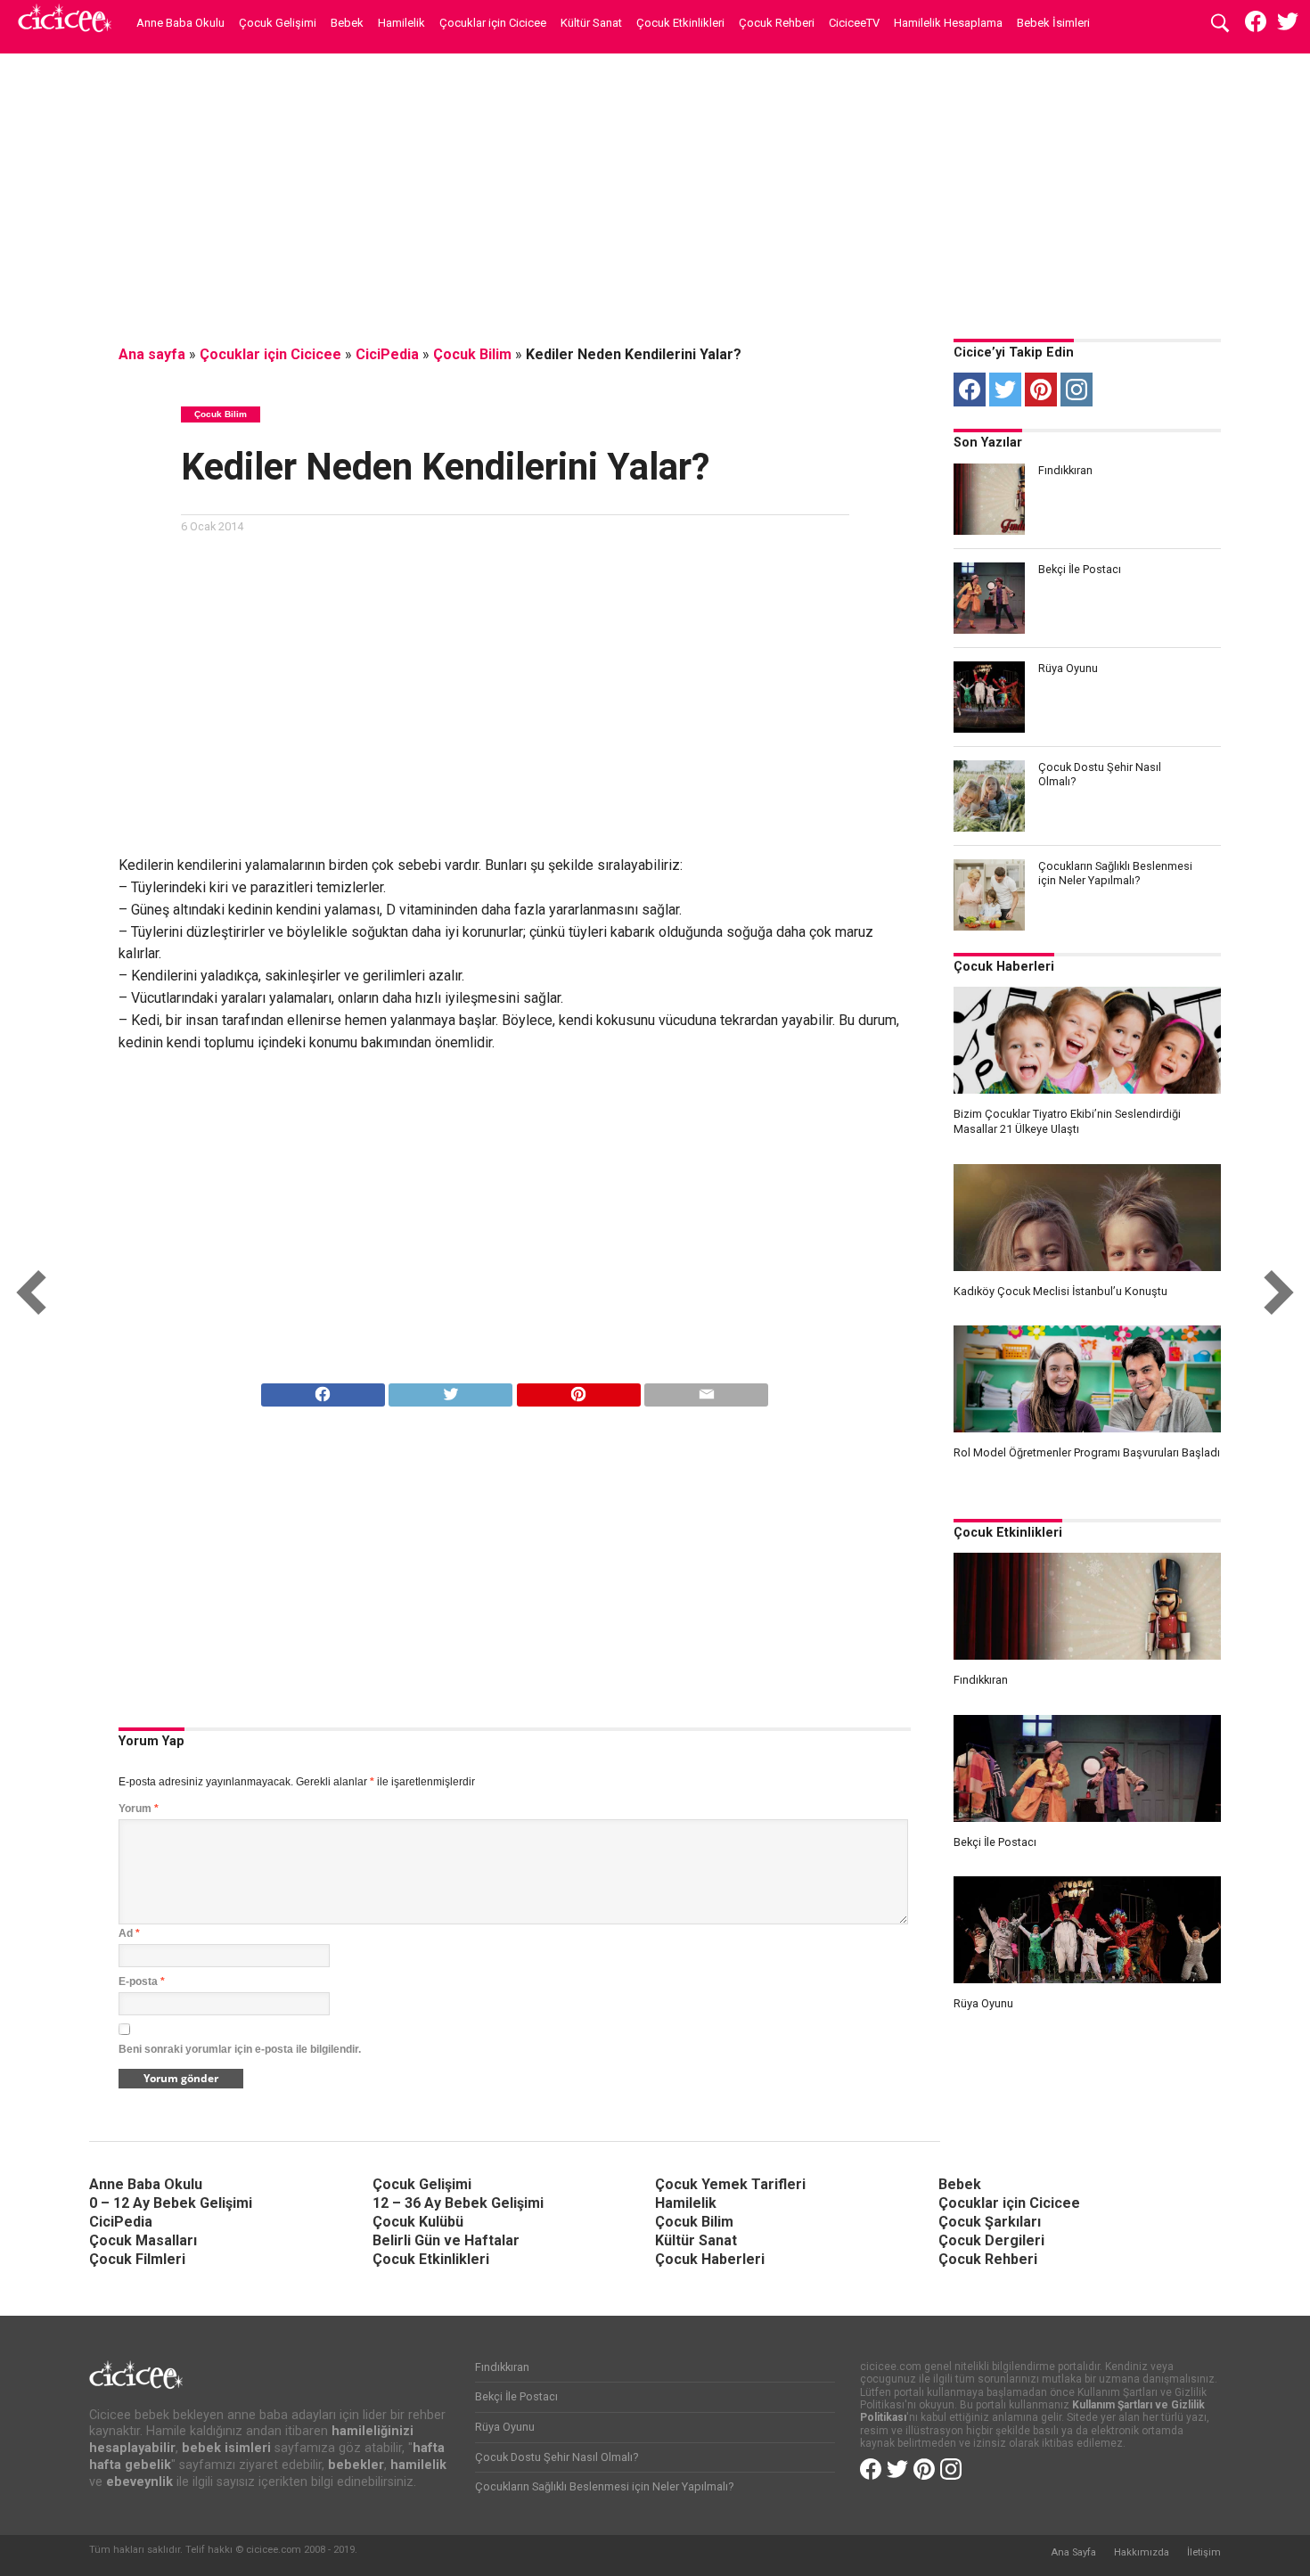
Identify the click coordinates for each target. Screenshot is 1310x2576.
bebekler (356, 2465)
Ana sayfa (152, 354)
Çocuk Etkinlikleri (680, 23)
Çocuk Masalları (143, 2240)
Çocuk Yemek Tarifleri (730, 2184)
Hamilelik (401, 23)
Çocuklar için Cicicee (493, 23)
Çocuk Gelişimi (278, 23)
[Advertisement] (655, 192)
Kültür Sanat (591, 23)
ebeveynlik (139, 2482)
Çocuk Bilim (472, 354)
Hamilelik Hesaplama (948, 23)
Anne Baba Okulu (180, 23)
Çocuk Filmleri (137, 2259)
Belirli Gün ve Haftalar (446, 2240)
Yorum (139, 1809)
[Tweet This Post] (451, 1390)
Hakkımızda (1142, 2552)
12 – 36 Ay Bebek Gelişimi (458, 2203)
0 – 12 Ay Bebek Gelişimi (171, 2203)
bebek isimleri (226, 2448)
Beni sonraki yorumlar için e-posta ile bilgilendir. (240, 2049)
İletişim (1204, 2552)
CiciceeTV (854, 23)
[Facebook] (970, 390)
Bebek (347, 23)
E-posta (142, 1981)
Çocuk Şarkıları (990, 2222)
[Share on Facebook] (323, 1390)
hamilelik (418, 2465)
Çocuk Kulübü (418, 2222)
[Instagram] (1077, 390)
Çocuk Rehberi (777, 23)
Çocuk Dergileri (991, 2240)
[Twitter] (1005, 390)
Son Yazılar (988, 443)
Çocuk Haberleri (1004, 967)
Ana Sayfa (1073, 2552)
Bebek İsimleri (1053, 23)
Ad (129, 1933)
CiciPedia (387, 354)
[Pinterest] (1041, 390)
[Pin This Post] (578, 1390)
